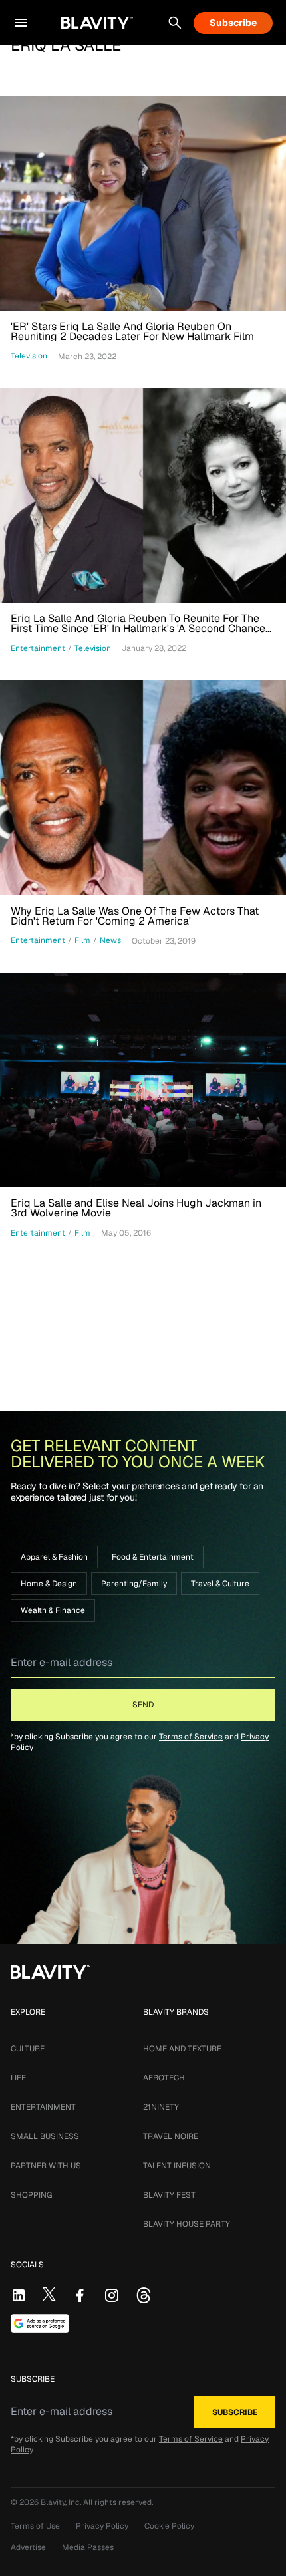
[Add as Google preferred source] (40, 2323)
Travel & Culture (220, 1584)
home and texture (182, 2049)
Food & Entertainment (153, 1557)
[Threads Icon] (144, 2295)
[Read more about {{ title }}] (143, 203)
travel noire (171, 2136)
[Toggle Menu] (21, 23)
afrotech (164, 2078)
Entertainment (43, 2107)
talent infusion (177, 2166)
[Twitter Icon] (49, 2294)
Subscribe (233, 23)
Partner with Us (46, 2166)
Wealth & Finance (53, 1610)
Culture (28, 2049)
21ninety (161, 2107)
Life (18, 2078)
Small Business (45, 2136)
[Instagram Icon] (112, 2295)
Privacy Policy (102, 2526)
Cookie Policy (169, 2526)
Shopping (31, 2195)
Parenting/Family (134, 1584)
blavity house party (187, 2224)
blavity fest (169, 2195)
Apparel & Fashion (54, 1557)
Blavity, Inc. (62, 2502)
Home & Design (49, 1584)
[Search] (175, 23)
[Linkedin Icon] (19, 2295)
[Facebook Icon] (80, 2295)
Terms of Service (191, 1737)
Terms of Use (35, 2526)
